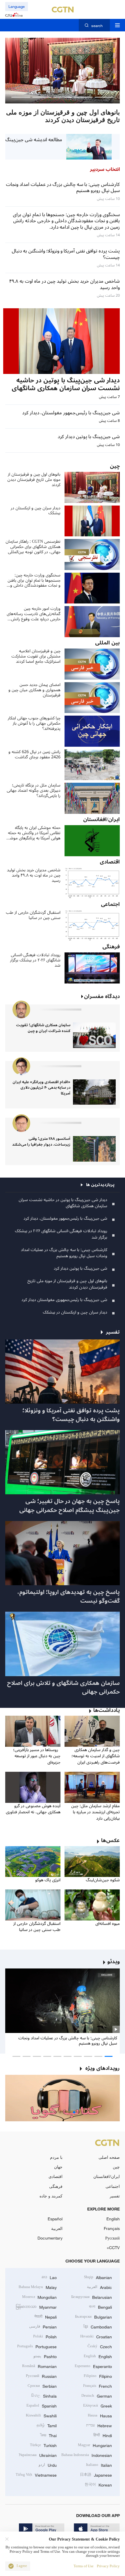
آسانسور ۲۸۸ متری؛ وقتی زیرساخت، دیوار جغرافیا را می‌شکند (41, 1142)
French (98, 2386)
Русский (112, 2238)
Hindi (103, 2435)
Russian (41, 2376)
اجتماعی (113, 2186)
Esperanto (93, 2366)
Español (55, 2219)
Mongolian (39, 2297)
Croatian (96, 2336)
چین (116, 2167)
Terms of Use (84, 2566)
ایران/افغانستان (107, 2176)
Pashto (45, 2356)
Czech (100, 2346)
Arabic (99, 2287)
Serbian (42, 2386)
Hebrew (99, 2425)
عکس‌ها (110, 1841)
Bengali (100, 2307)
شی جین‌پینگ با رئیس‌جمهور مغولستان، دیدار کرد (65, 1218)
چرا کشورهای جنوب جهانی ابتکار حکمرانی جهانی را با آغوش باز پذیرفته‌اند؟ (34, 723)
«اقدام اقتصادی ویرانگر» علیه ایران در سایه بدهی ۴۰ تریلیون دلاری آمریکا (41, 1088)
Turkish (43, 2445)
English (113, 2219)
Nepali (45, 2316)
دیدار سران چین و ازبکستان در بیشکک (36, 511)
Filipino (98, 2376)
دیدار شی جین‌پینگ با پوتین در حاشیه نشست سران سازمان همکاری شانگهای (63, 1203)
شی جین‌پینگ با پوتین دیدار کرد (81, 1268)
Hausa (100, 2415)
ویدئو (114, 1962)
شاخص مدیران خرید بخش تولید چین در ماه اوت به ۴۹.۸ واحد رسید (34, 875)
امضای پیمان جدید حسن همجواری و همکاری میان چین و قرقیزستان (34, 690)
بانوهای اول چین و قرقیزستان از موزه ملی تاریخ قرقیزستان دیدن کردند (34, 480)
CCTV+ (113, 2248)
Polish (45, 2336)
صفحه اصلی (109, 2157)
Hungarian (95, 2445)
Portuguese (37, 2346)
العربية (57, 2228)
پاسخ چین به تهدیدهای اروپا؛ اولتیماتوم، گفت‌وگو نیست (69, 1597)
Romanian (39, 2366)
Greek (98, 2405)
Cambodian (98, 2326)
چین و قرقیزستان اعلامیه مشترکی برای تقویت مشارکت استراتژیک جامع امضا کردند (36, 656)
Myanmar (36, 2307)
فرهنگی (56, 2186)
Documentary (50, 2238)
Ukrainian (38, 2455)
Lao (49, 2277)
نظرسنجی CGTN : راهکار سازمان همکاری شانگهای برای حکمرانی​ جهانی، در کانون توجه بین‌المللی (33, 547)
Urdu (48, 2465)
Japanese (96, 2474)
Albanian (98, 2277)
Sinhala (44, 2395)
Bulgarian (93, 2316)
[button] (104, 97)
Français (112, 2228)
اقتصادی (56, 2176)
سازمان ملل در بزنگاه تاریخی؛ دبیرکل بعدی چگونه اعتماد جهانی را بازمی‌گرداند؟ (34, 791)
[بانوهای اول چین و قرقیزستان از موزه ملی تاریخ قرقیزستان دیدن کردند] (63, 71)
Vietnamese (36, 2474)
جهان (58, 2167)
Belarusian (92, 2297)
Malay (38, 2287)
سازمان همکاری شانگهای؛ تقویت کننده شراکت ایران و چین (43, 1028)
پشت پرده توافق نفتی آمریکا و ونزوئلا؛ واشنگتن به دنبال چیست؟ (71, 1415)
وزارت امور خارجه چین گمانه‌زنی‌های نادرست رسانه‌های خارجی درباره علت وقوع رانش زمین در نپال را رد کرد (34, 614)
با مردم (56, 2157)
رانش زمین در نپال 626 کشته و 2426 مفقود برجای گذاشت (34, 755)
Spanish (42, 2405)
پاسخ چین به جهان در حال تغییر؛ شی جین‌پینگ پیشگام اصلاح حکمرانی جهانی (69, 1506)
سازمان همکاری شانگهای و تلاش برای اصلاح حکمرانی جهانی (63, 1688)
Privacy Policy (108, 2566)
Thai (48, 2435)
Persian (43, 2326)
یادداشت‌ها (107, 1710)
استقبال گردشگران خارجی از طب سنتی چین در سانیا (33, 915)
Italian (99, 2465)
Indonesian (87, 2455)
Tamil (47, 2425)
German (97, 2395)
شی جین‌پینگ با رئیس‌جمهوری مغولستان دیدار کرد (64, 1300)
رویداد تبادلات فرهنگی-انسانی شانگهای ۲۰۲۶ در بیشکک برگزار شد (35, 960)
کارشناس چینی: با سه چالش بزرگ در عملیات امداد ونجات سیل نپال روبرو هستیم (64, 1253)
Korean (98, 2484)
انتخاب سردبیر (105, 169)
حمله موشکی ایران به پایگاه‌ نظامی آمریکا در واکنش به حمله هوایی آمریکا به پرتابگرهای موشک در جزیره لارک (33, 833)
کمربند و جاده (51, 2196)
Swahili (41, 2415)
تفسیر (115, 2196)
